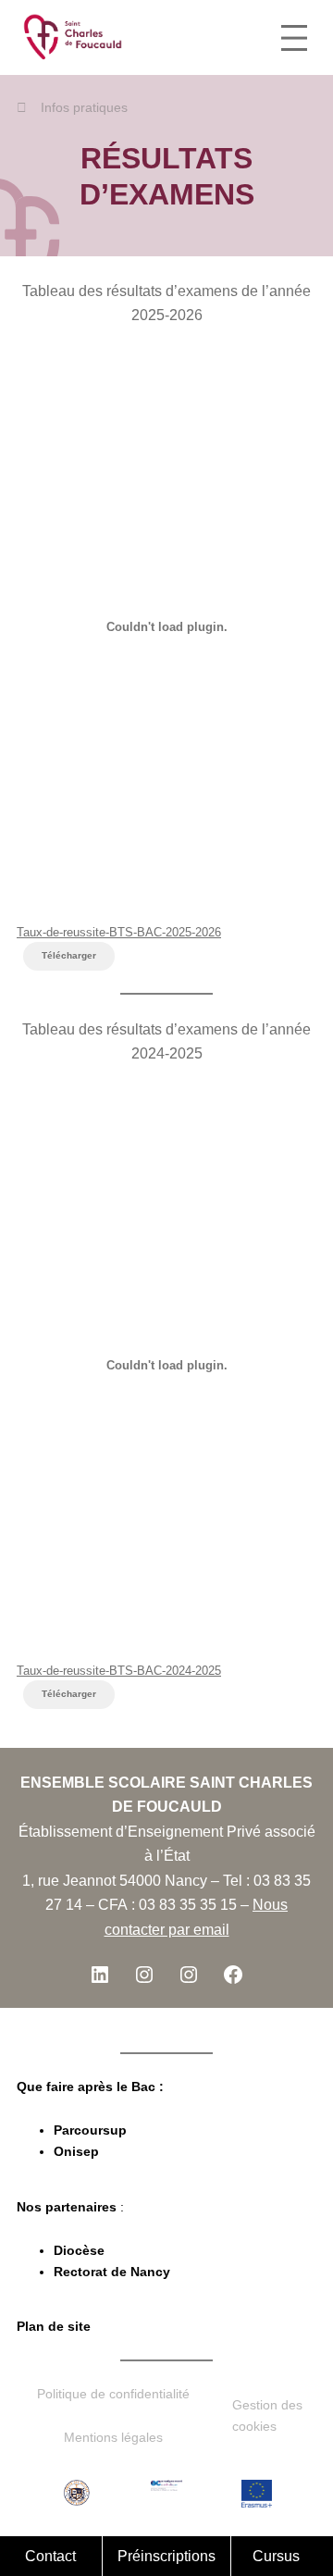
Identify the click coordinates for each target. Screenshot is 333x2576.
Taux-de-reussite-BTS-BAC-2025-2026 (119, 932)
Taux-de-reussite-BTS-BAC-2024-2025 (119, 1671)
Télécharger (69, 955)
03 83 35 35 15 (188, 1904)
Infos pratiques (84, 107)
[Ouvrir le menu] (294, 38)
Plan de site (54, 2326)
